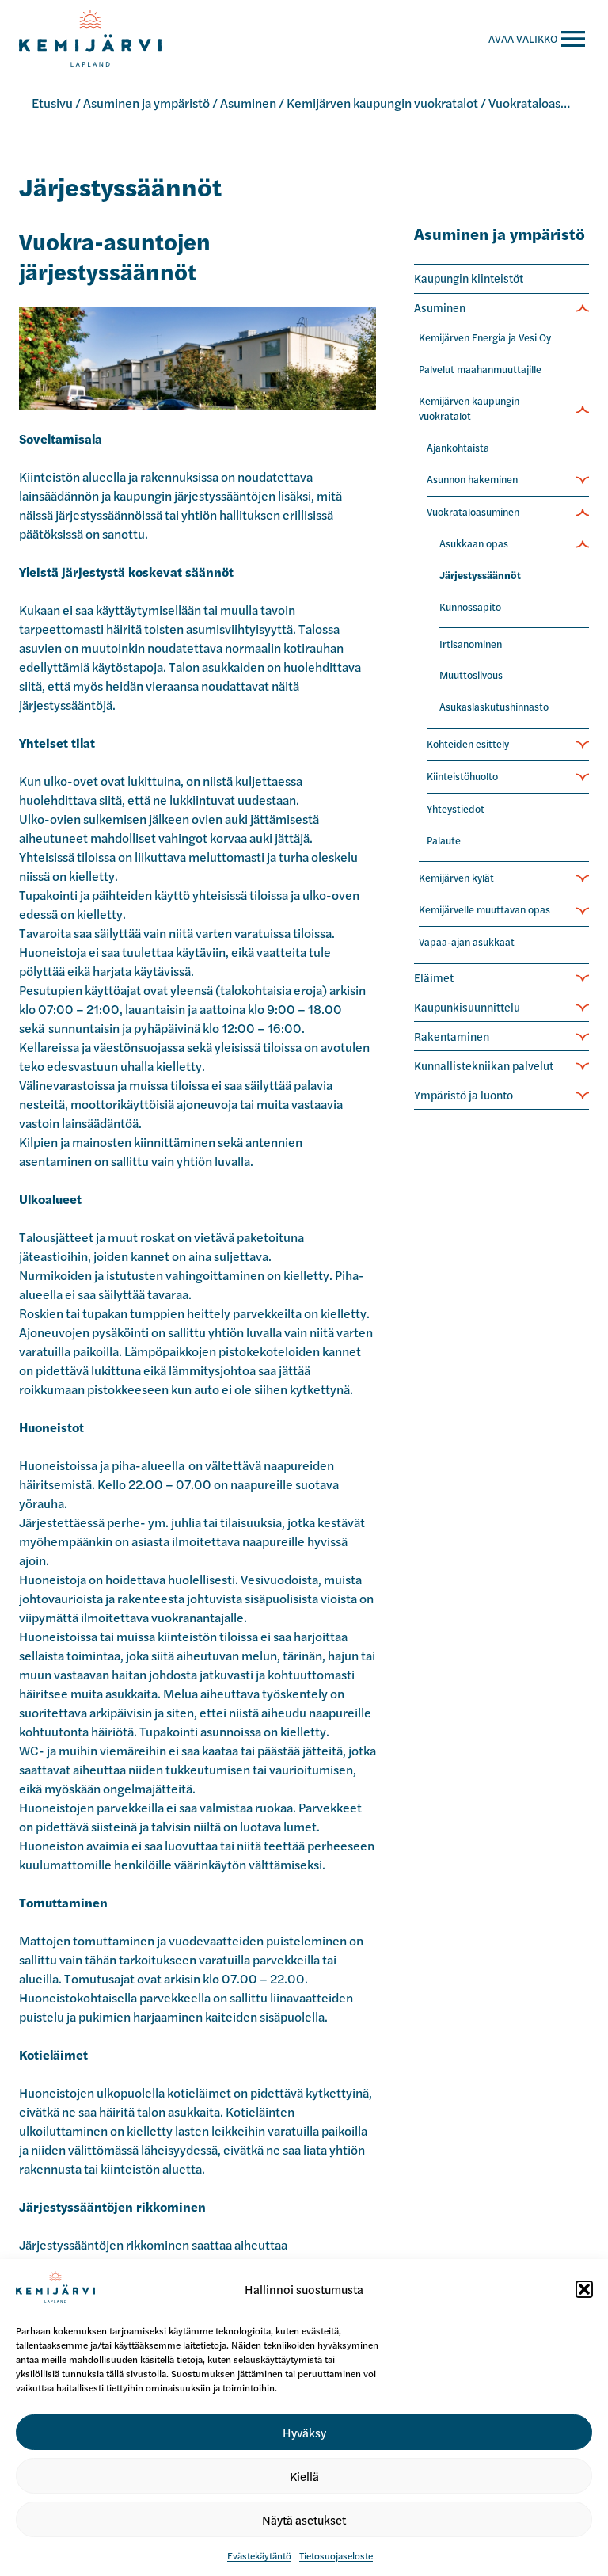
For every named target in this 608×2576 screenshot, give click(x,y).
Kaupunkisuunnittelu (467, 1007)
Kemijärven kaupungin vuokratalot (382, 103)
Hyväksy (304, 2432)
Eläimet (434, 977)
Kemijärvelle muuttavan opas (484, 909)
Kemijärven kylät (456, 878)
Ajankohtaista (458, 448)
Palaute (444, 840)
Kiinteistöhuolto (462, 776)
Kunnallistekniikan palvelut (484, 1065)
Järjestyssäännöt (480, 575)
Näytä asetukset (304, 2519)
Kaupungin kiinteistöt (469, 278)
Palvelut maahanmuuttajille (480, 369)
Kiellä (304, 2476)
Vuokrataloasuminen (546, 103)
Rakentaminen (452, 1036)
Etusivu (52, 103)
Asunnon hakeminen (472, 479)
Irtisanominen (471, 644)
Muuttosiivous (471, 675)
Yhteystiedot (456, 809)
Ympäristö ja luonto (464, 1095)
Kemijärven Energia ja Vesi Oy (485, 337)
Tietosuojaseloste (336, 2555)
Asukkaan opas (474, 543)
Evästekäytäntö (259, 2555)
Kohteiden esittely (468, 744)
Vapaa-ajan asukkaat (467, 942)
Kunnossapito (470, 607)
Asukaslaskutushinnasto (494, 707)
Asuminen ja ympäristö (146, 103)
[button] (584, 2289)
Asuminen (248, 103)
